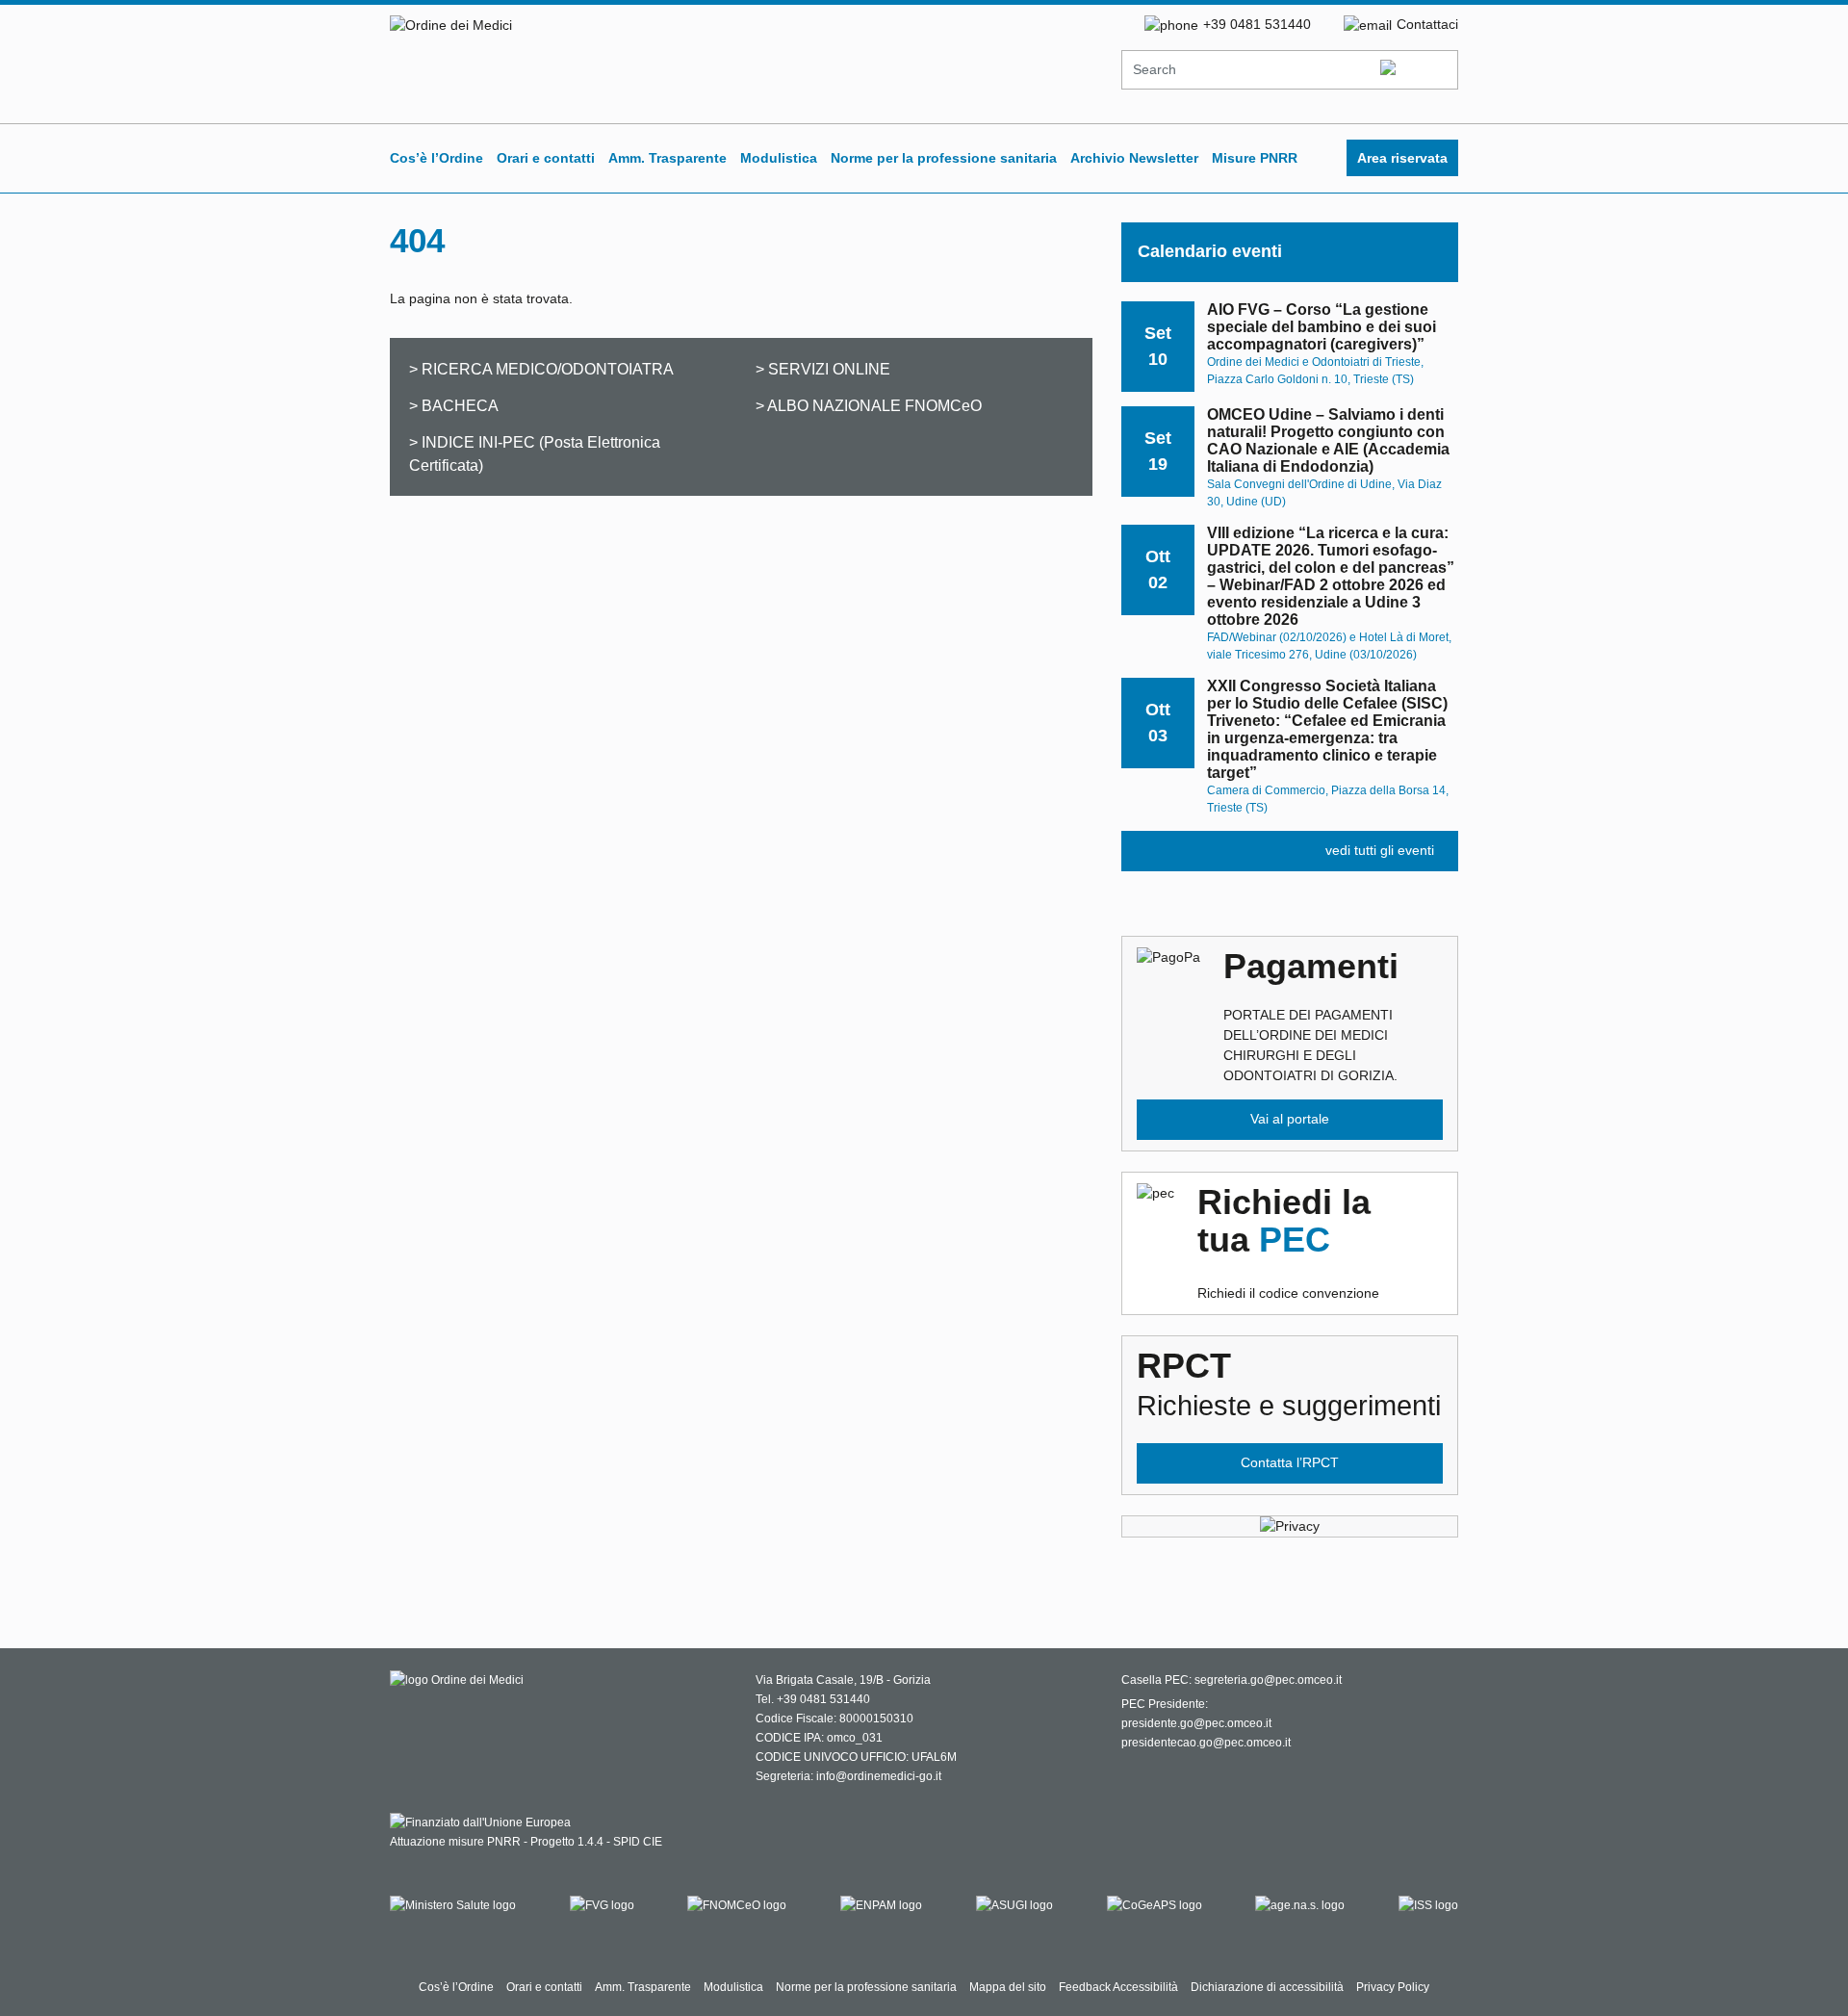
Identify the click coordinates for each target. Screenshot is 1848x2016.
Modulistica (779, 158)
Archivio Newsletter (1134, 158)
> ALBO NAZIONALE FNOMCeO (869, 405)
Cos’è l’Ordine (436, 158)
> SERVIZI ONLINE (823, 369)
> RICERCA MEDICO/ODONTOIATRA (541, 369)
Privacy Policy (1393, 1987)
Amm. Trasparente (667, 158)
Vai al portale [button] (1290, 1119)
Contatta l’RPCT (1290, 1462)
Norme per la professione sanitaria (944, 158)
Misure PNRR (1255, 158)
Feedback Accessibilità (1118, 1987)
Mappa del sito (1008, 1987)
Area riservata (1402, 158)
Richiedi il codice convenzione (1288, 1242)
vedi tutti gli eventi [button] (1380, 850)
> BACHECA (454, 405)
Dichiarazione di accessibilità (1267, 1987)
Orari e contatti (546, 158)
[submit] (1417, 70)
